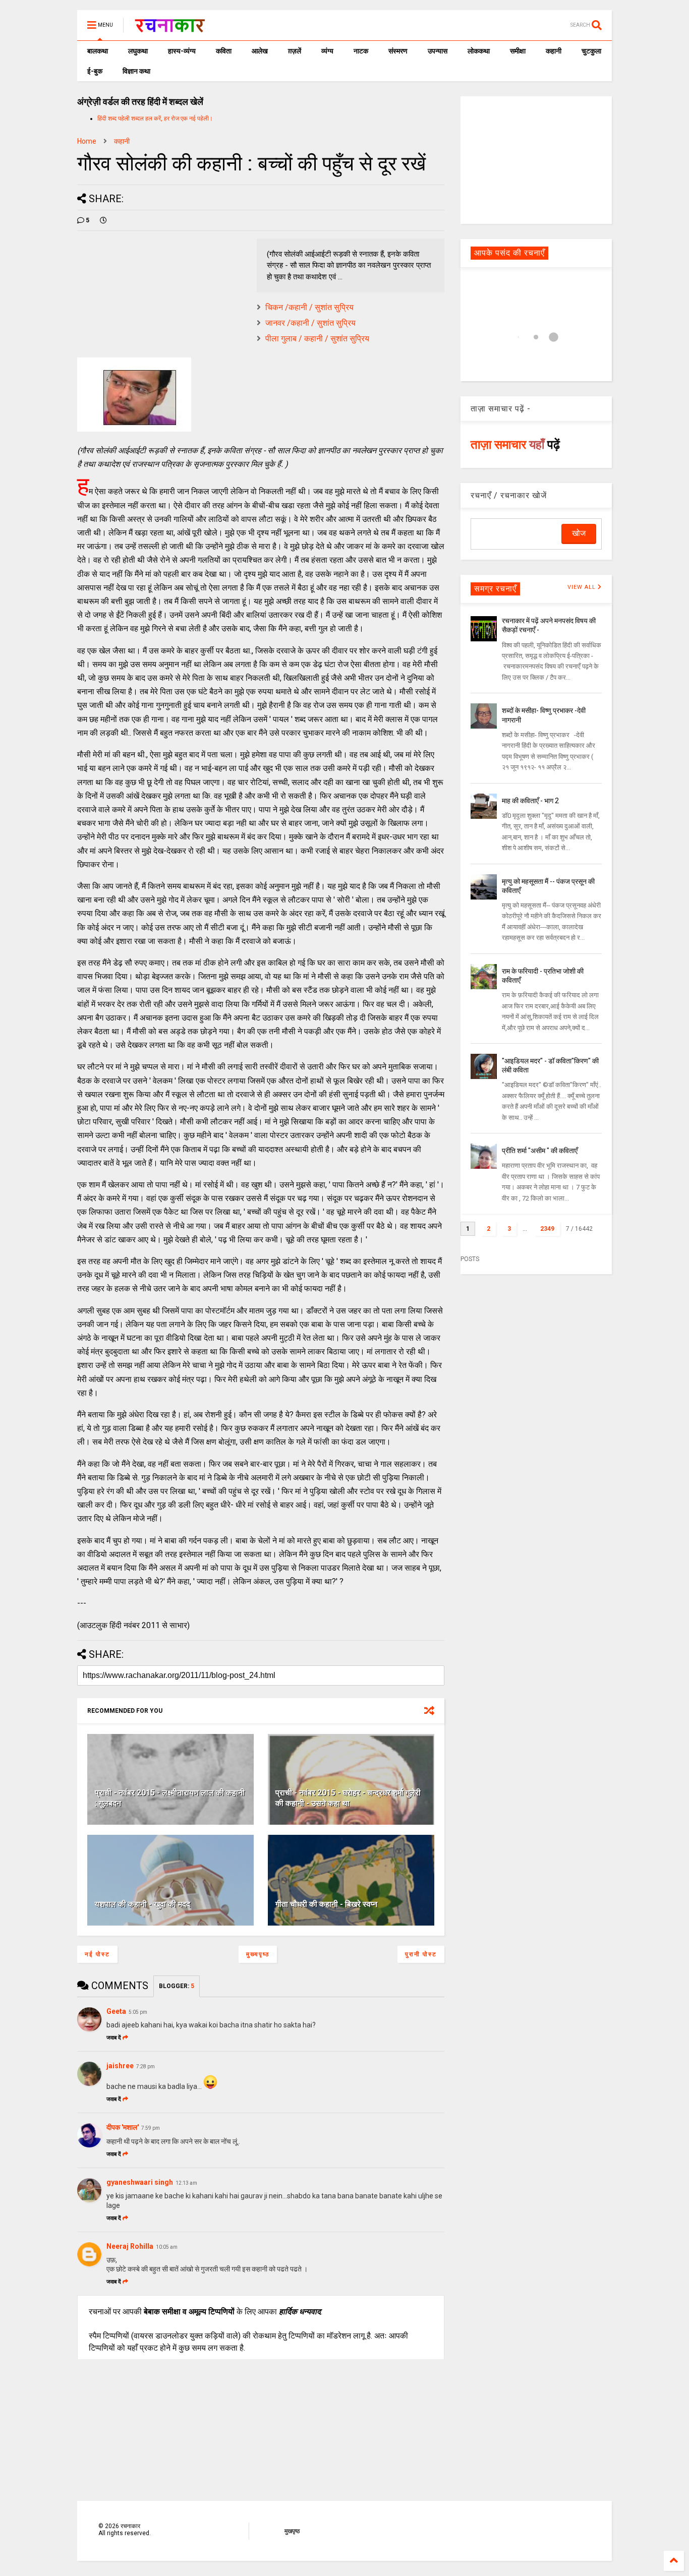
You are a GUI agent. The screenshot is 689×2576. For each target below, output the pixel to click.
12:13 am (186, 2183)
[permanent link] (103, 220)
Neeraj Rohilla (130, 2246)
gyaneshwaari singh (140, 2182)
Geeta (116, 2011)
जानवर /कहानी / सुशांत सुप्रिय (310, 323)
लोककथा (479, 51)
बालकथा (98, 51)
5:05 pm (138, 2012)
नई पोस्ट (97, 1954)
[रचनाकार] (170, 28)
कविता (224, 51)
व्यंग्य (327, 51)
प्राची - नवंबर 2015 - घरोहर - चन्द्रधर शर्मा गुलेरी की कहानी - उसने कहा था (348, 1798)
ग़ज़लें (295, 51)
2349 (547, 1229)
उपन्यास (438, 51)
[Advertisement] (536, 159)
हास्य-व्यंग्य (182, 51)
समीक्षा (518, 51)
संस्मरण (398, 51)
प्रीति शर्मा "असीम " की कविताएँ (540, 1151)
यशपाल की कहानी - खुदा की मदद (142, 1904)
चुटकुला (591, 51)
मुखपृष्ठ (292, 2531)
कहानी (554, 51)
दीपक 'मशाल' (123, 2127)
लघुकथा (138, 51)
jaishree (120, 2066)
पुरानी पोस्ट (421, 1954)
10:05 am (167, 2247)
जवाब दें (114, 2038)
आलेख (260, 51)
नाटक (361, 51)
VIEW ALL (583, 587)
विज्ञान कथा (136, 71)
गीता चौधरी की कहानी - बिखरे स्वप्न (326, 1904)
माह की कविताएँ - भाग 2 (530, 801)
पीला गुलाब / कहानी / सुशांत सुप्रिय (317, 339)
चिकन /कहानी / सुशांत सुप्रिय (309, 307)
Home (87, 141)
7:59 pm (151, 2128)
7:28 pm (146, 2066)
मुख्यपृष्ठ (258, 1954)
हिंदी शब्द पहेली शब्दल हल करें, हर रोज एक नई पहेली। (155, 118)
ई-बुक (95, 71)
